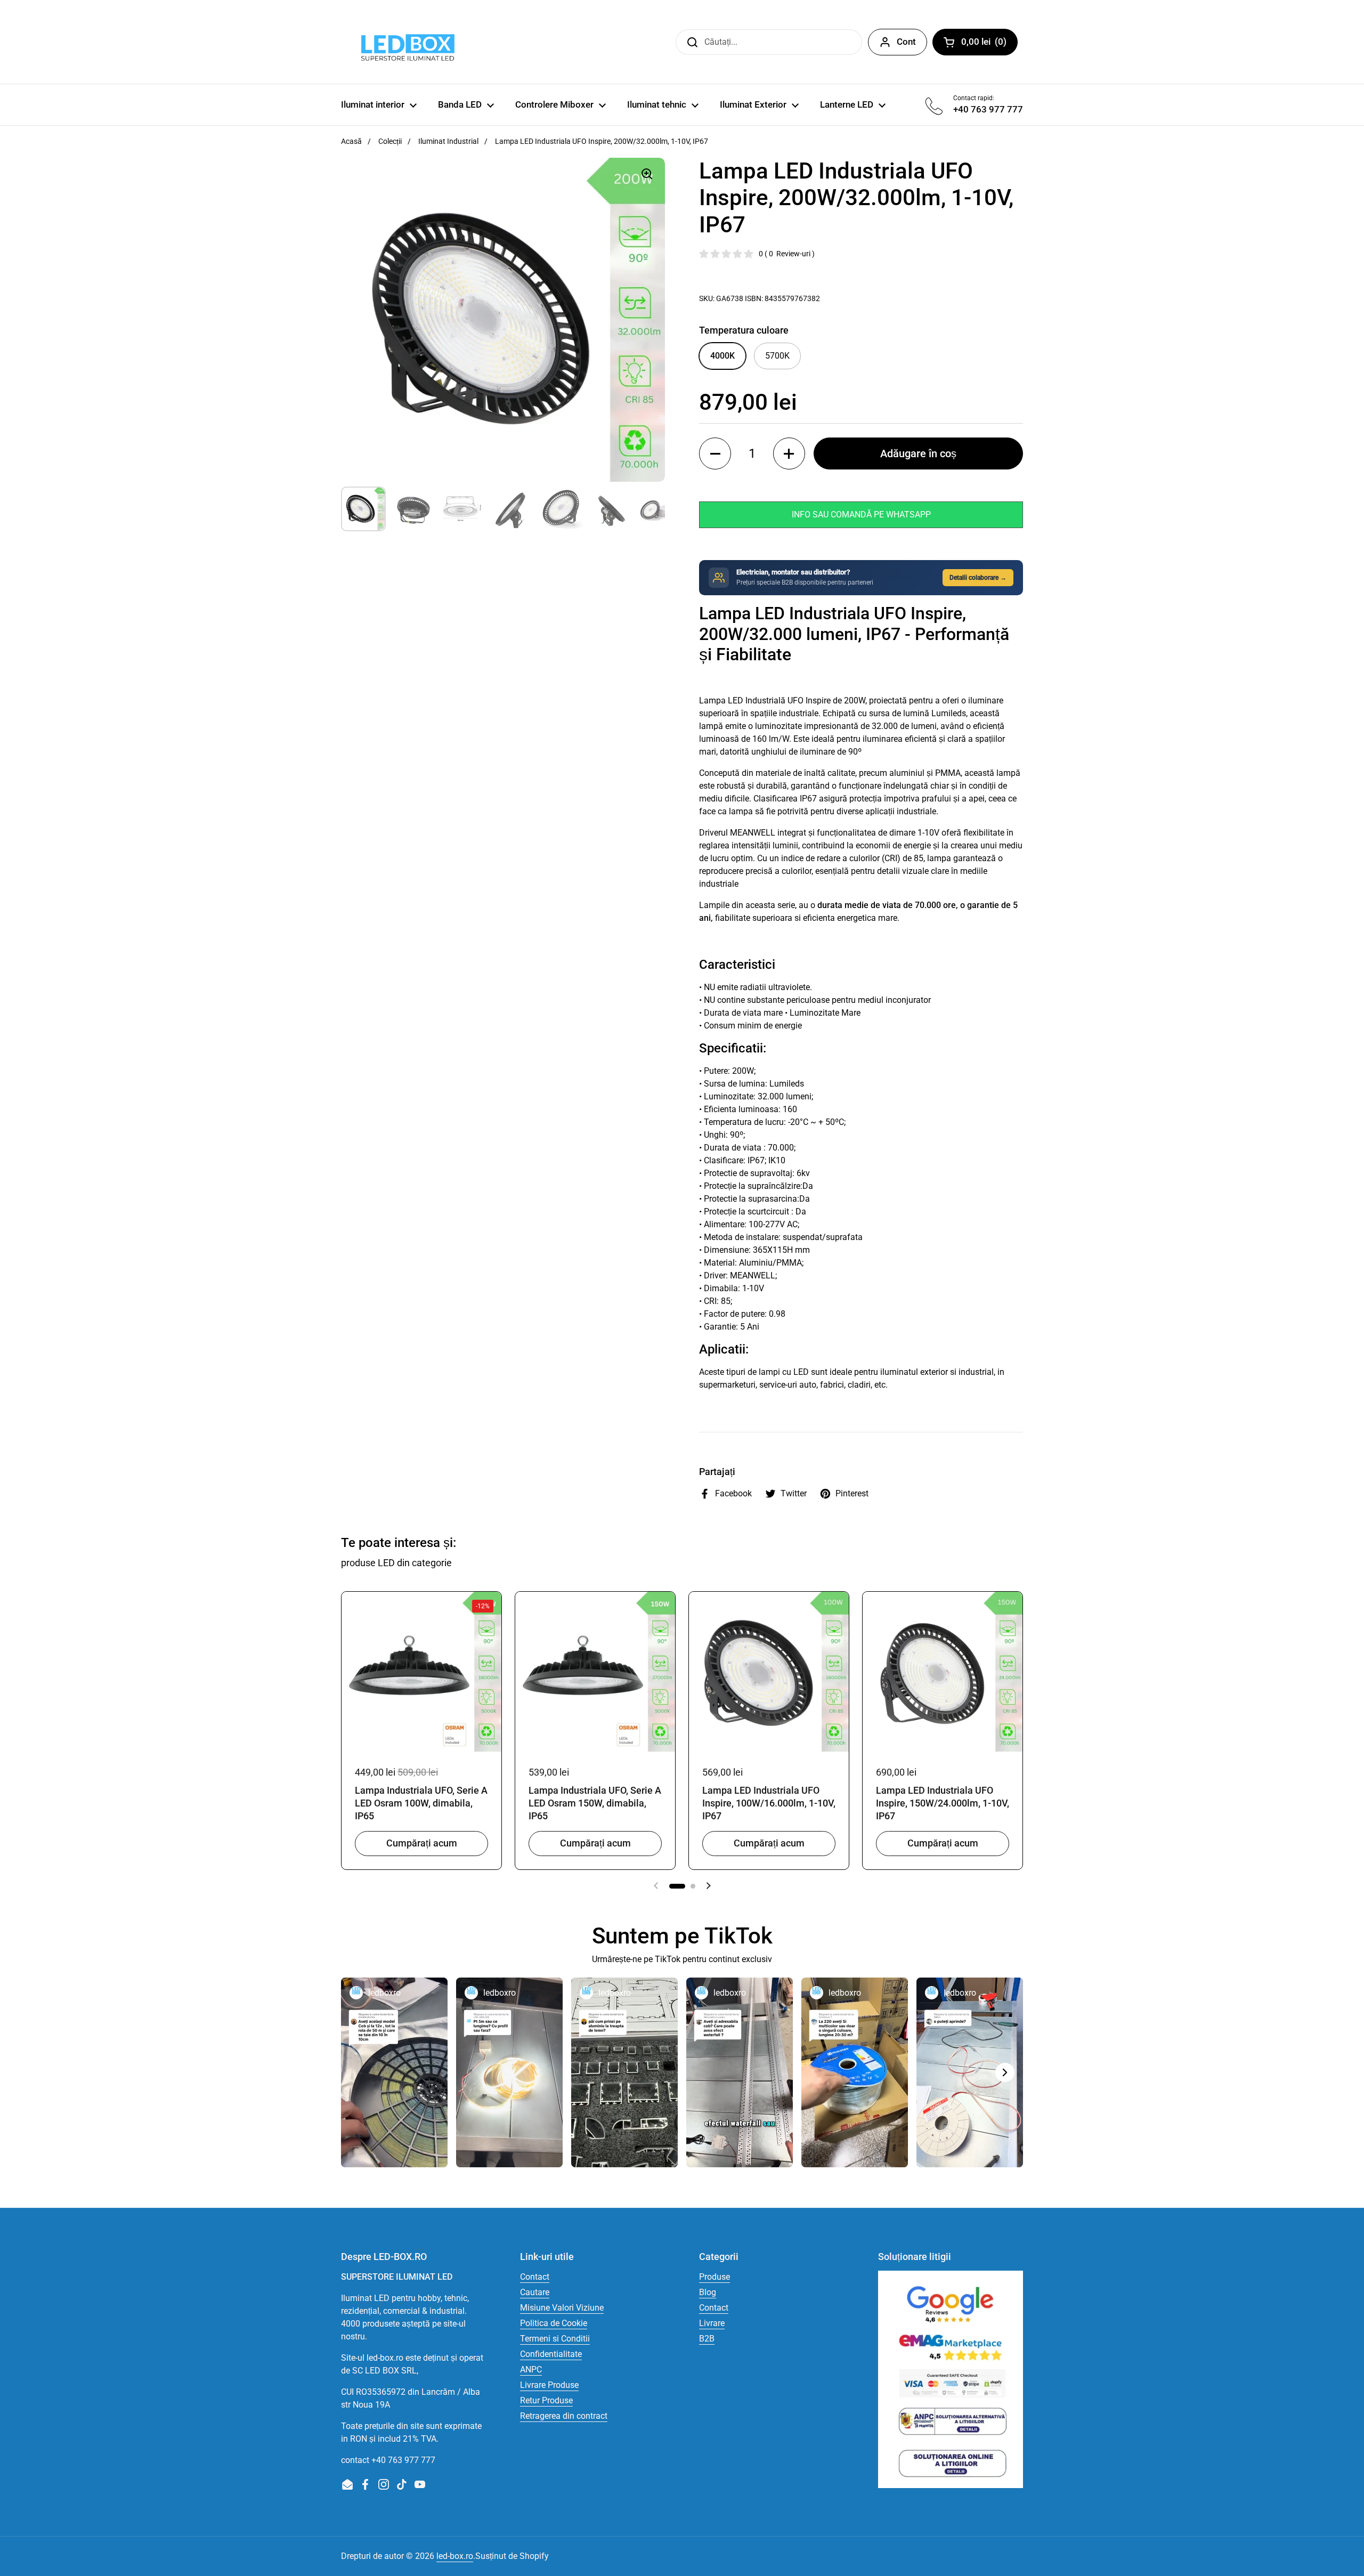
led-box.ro (455, 2556)
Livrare (712, 2323)
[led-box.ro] (406, 42)
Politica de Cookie (554, 2323)
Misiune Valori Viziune (562, 2308)
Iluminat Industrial (448, 141)
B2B (707, 2339)
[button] (715, 453)
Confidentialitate (551, 2354)
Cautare (535, 2292)
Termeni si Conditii (555, 2339)
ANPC (531, 2370)
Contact (535, 2277)
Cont (906, 42)
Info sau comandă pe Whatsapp (861, 515)
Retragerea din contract (564, 2416)
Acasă (351, 141)
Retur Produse (546, 2400)
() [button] (989, 44)
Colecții (390, 141)
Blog (708, 2292)
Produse (715, 2277)
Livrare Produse (549, 2385)
